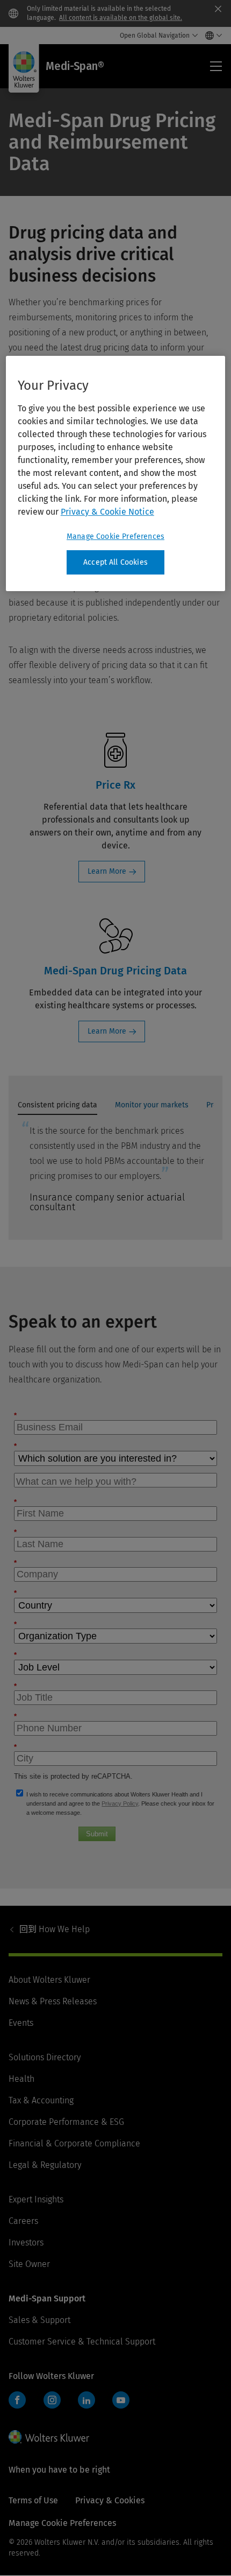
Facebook (17, 2400)
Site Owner (29, 2264)
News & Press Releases (53, 2001)
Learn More (107, 871)
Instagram (52, 2400)
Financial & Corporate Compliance (74, 2143)
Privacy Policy (120, 1803)
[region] (116, 474)
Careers (23, 2221)
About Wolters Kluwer (49, 1980)
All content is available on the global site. (121, 18)
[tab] (57, 1108)
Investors (26, 2242)
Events (21, 2023)
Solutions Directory (45, 2057)
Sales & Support (39, 2320)
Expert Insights (36, 2199)
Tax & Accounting (41, 2100)
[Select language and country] (211, 36)
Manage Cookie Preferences (115, 536)
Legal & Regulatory (45, 2165)
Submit (97, 1834)
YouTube (121, 2400)
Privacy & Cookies (110, 2500)
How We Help (55, 1929)
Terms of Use (33, 2500)
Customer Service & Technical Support (82, 2342)
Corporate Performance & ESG (66, 2122)
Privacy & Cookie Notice (107, 512)
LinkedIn (86, 2400)
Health (21, 2079)
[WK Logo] (49, 2437)
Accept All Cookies (115, 562)
